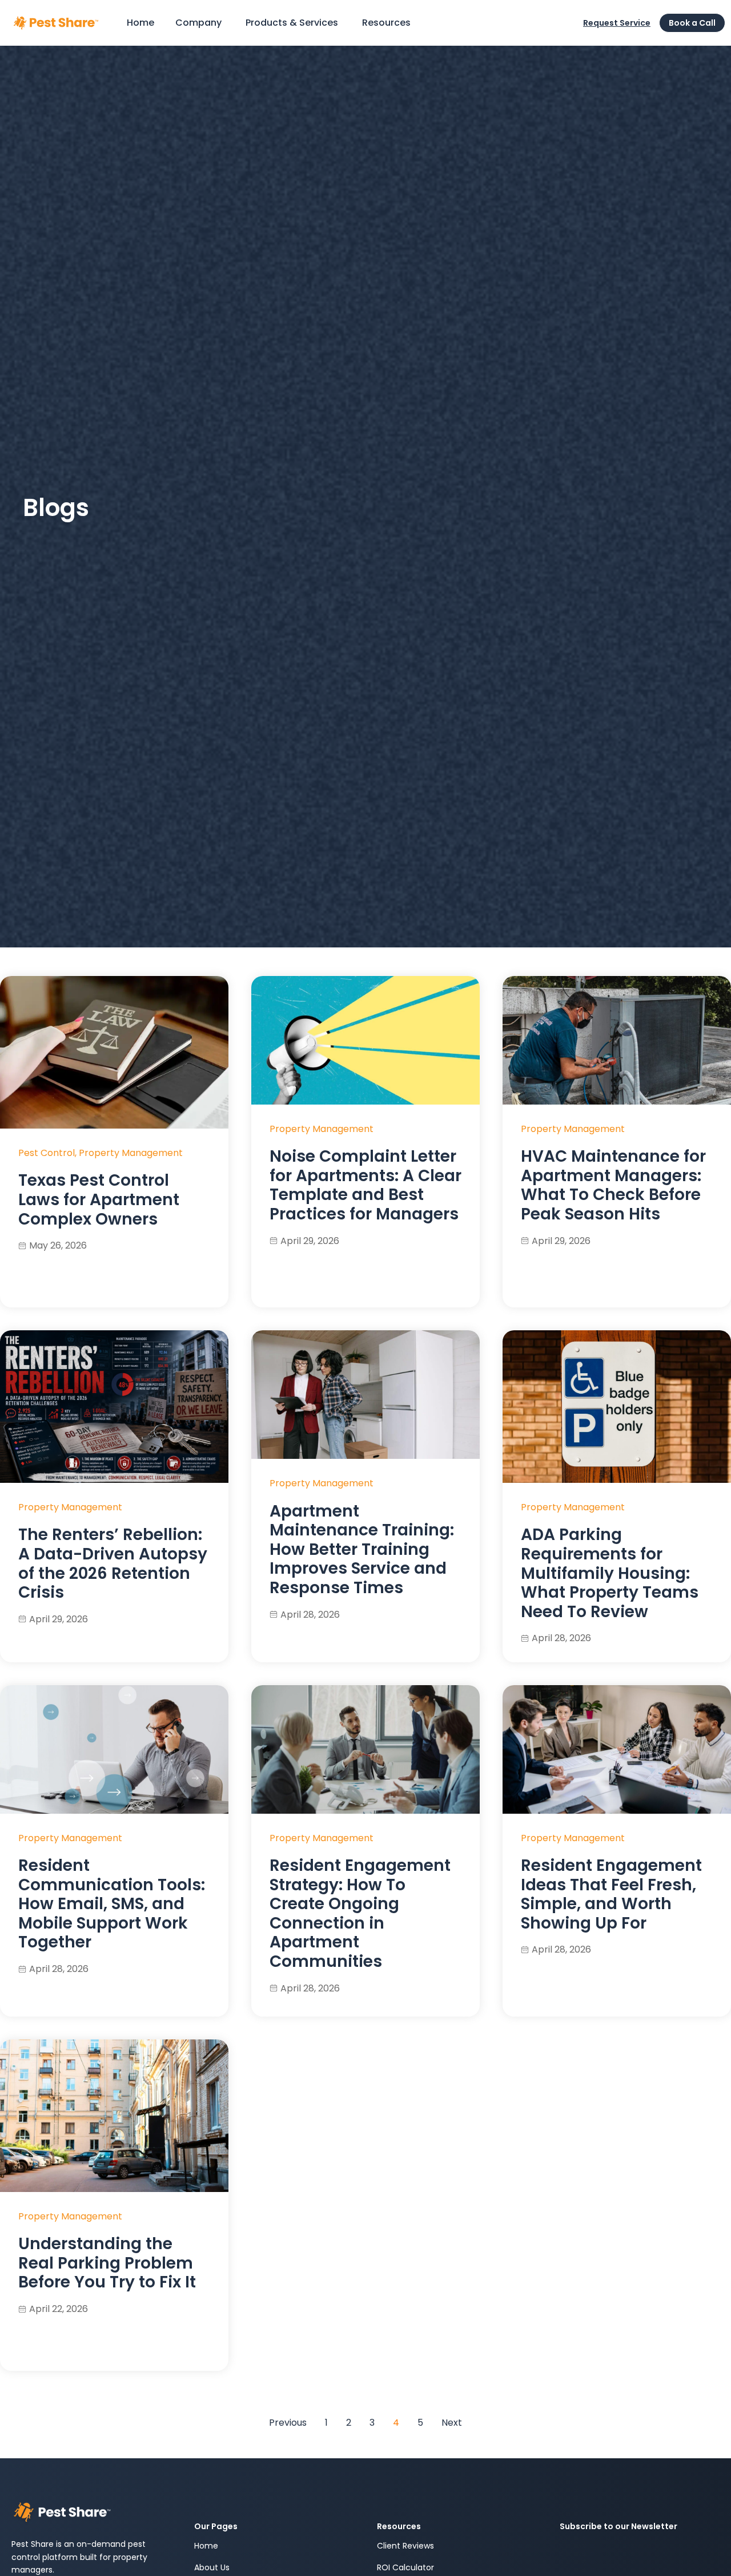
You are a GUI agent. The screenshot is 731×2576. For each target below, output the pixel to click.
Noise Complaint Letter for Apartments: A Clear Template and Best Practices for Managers (365, 1185)
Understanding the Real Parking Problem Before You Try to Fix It (107, 2263)
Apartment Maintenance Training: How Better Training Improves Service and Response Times (362, 1549)
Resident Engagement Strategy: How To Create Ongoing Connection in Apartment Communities (360, 1913)
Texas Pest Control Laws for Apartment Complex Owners (99, 1199)
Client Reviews (405, 2546)
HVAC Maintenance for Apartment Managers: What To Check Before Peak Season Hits (613, 1185)
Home (206, 2546)
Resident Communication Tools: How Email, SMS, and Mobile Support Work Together (112, 1904)
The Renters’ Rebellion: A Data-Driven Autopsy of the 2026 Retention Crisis (113, 1563)
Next (452, 2423)
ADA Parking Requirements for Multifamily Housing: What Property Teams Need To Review (610, 1573)
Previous (288, 2423)
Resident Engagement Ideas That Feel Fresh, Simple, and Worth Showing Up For (611, 1894)
